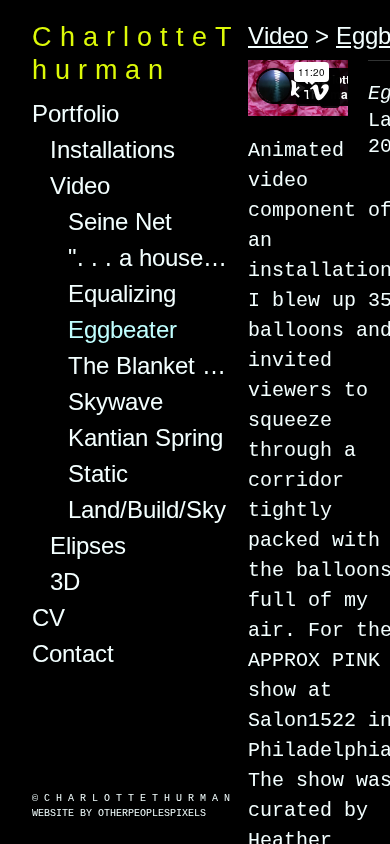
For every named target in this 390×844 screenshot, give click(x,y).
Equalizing (117, 294)
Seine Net (116, 222)
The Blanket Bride (150, 366)
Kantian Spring (142, 438)
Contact (72, 654)
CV (50, 618)
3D (64, 582)
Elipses (80, 546)
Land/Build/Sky (147, 510)
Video (81, 186)
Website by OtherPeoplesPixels (119, 813)
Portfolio (72, 114)
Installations (107, 150)
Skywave (111, 402)
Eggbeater (119, 330)
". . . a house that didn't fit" (150, 258)
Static (95, 474)
